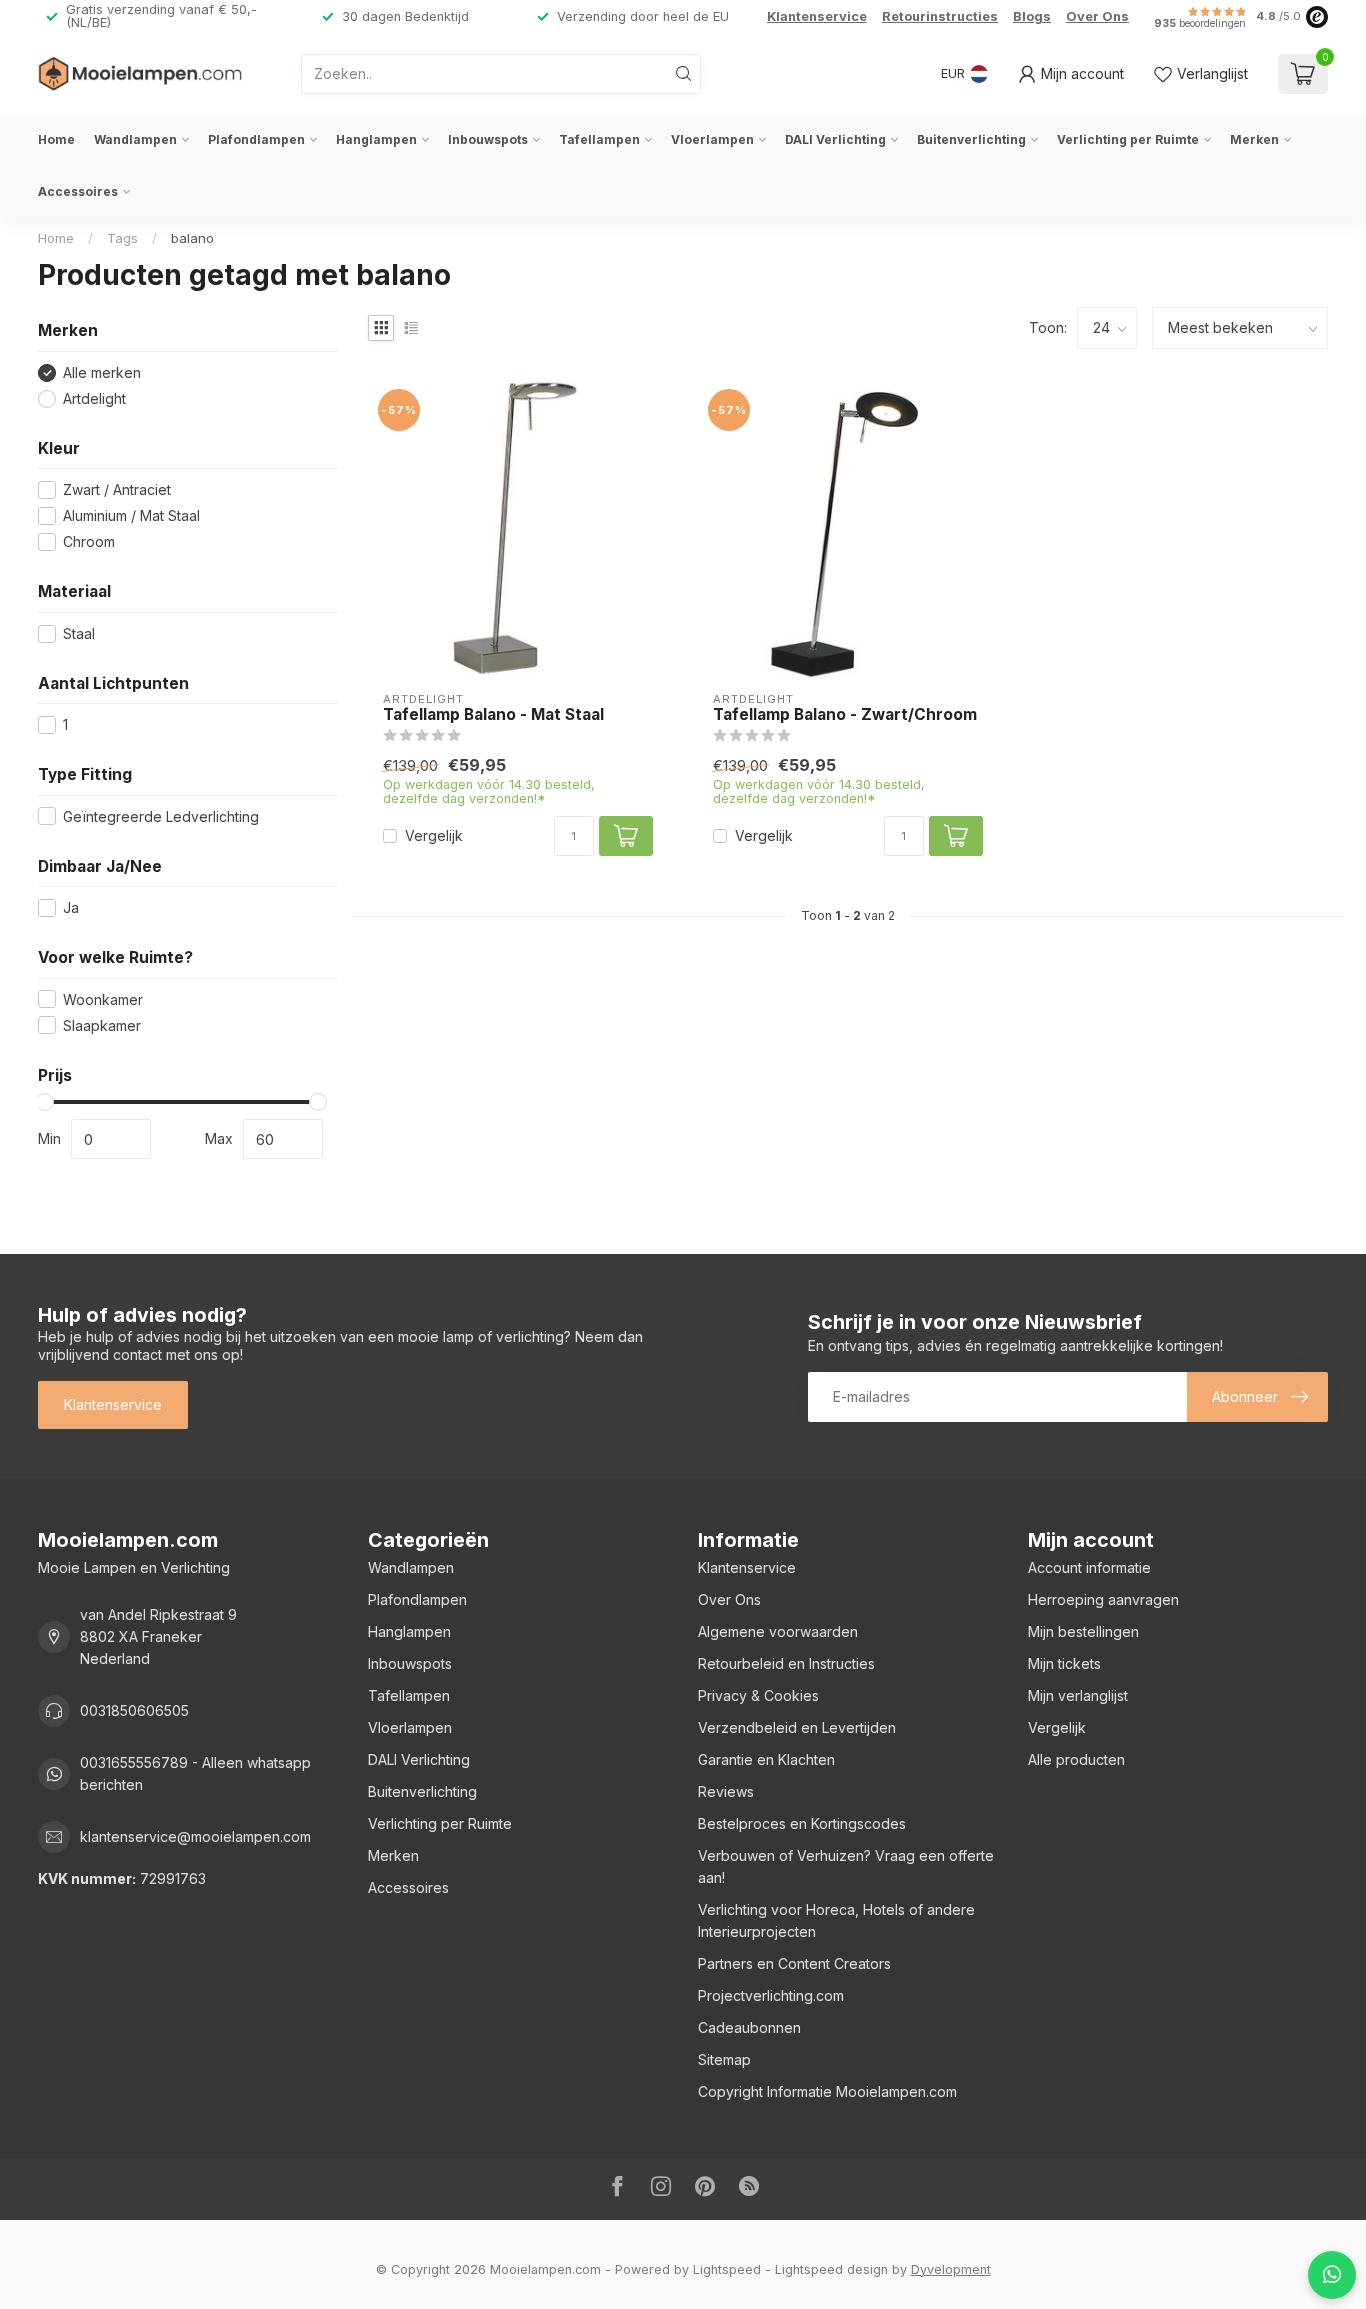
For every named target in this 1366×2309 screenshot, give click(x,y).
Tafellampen (599, 139)
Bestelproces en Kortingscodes (802, 1823)
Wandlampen (135, 139)
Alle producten (1076, 1759)
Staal (79, 633)
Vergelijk (434, 835)
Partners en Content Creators (794, 1963)
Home (56, 139)
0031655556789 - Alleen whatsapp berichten (195, 1773)
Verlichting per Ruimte (1128, 139)
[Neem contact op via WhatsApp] (1332, 2275)
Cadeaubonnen (749, 2027)
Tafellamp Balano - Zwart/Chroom (845, 715)
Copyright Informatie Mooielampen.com (827, 2091)
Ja (71, 907)
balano (192, 238)
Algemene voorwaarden (778, 1631)
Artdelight (94, 398)
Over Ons (1097, 16)
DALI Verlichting (835, 139)
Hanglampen (376, 139)
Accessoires (78, 191)
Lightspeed (727, 2269)
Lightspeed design (831, 2269)
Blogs (1032, 16)
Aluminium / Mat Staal (131, 515)
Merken (1254, 139)
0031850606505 (134, 1710)
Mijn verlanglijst (1078, 1695)
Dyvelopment (951, 2269)
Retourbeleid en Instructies (786, 1663)
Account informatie (1089, 1567)
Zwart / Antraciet (117, 489)
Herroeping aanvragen (1103, 1599)
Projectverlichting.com (771, 1995)
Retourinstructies (940, 16)
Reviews (726, 1791)
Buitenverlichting (971, 139)
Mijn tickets (1064, 1663)
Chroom (89, 541)
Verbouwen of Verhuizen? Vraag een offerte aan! (846, 1866)
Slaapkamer (102, 1025)
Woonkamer (103, 999)
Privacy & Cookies (758, 1695)
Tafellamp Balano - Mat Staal (493, 715)
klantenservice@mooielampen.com (195, 1836)
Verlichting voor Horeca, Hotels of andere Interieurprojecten (836, 1920)
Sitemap (724, 2059)
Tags (122, 238)
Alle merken (102, 372)
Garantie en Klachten (766, 1759)
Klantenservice (817, 16)
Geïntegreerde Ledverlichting (161, 816)
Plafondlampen (256, 139)
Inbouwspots (488, 139)
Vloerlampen (712, 139)
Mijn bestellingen (1083, 1631)
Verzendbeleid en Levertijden (797, 1727)
